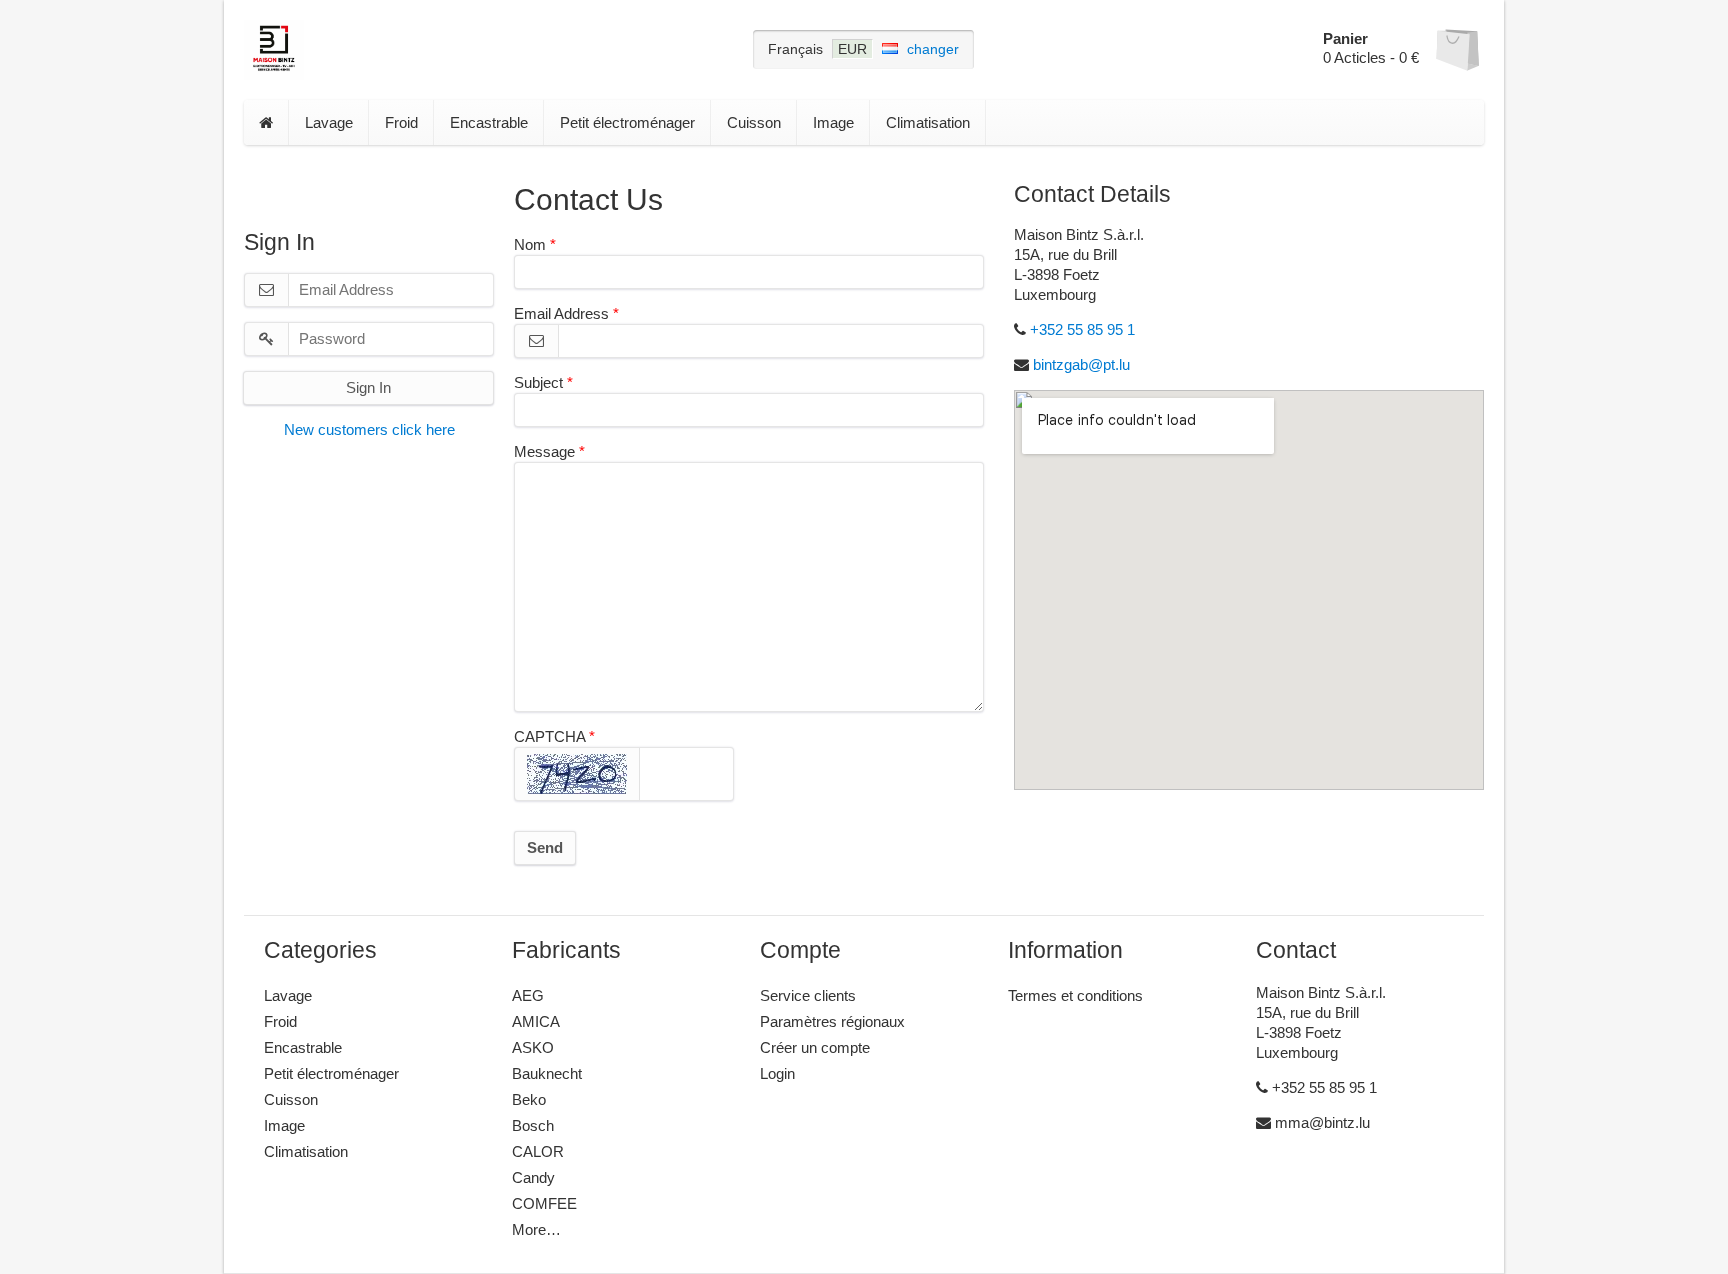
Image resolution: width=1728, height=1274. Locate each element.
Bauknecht (547, 1073)
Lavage (329, 122)
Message (544, 451)
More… (536, 1229)
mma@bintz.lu (1320, 1122)
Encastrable (489, 122)
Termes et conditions (1075, 995)
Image (833, 122)
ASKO (533, 1047)
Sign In (368, 387)
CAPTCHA (549, 736)
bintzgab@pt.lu (1081, 364)
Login (777, 1073)
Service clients (808, 995)
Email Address (561, 313)
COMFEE (544, 1203)
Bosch (533, 1125)
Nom (530, 244)
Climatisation (928, 122)
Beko (529, 1099)
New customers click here (369, 429)
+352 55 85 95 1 (1082, 329)
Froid (401, 122)
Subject (538, 382)
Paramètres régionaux (832, 1021)
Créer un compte (815, 1047)
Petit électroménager (627, 122)
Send (545, 847)
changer (933, 49)
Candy (533, 1177)
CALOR (538, 1151)
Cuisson (754, 122)
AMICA (536, 1021)
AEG (528, 995)
